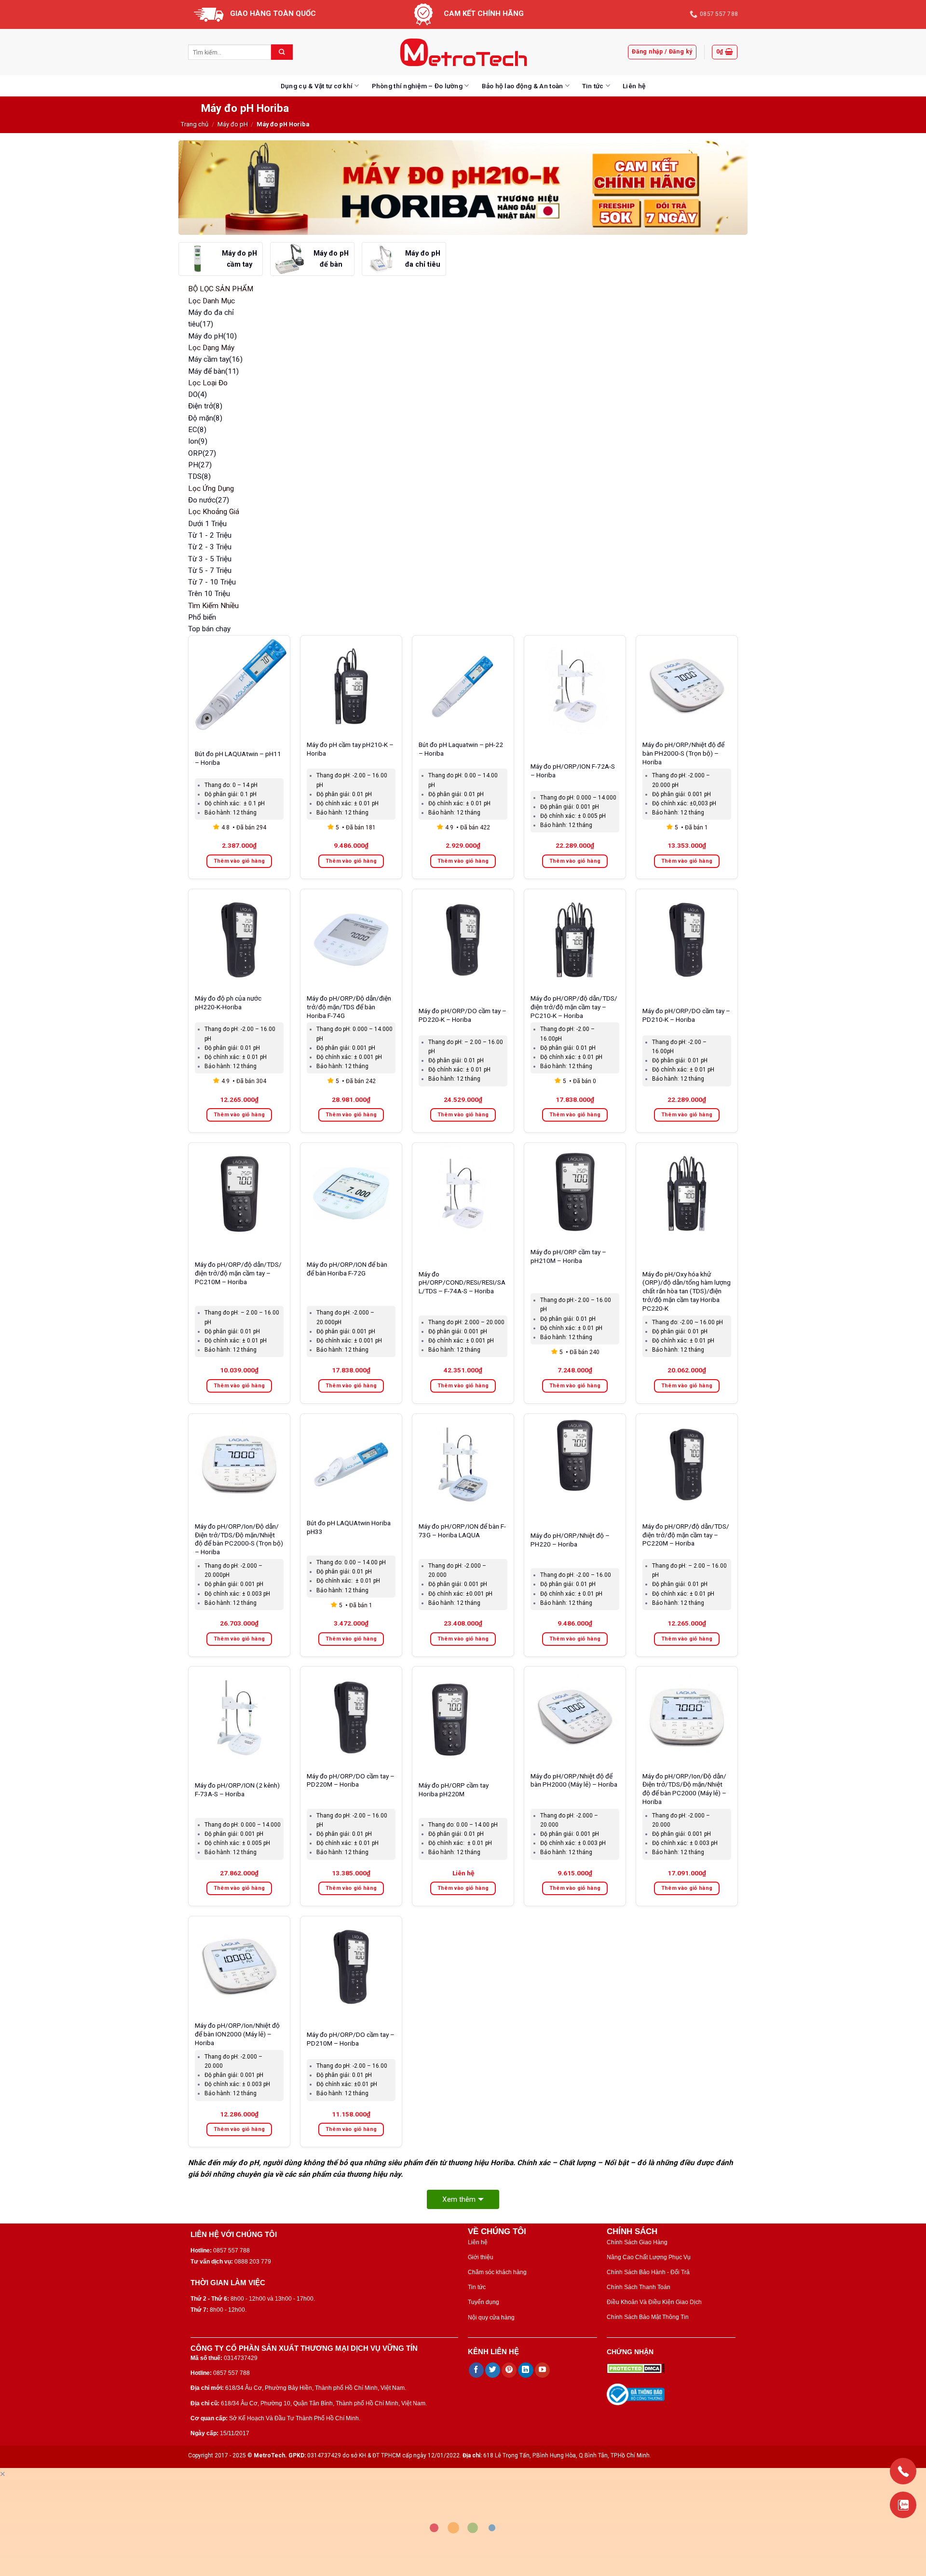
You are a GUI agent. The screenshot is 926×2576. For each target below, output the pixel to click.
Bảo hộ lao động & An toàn (523, 86)
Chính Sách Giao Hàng (637, 2242)
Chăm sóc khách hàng (497, 2272)
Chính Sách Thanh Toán (639, 2287)
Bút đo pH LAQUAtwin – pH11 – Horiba (238, 758)
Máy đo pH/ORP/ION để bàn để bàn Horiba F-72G (347, 1269)
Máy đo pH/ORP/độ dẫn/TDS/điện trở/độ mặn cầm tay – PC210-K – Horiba (574, 1007)
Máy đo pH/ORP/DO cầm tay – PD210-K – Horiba (686, 1015)
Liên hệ (634, 86)
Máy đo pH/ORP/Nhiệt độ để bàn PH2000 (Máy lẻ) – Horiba (574, 1780)
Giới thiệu (481, 2257)
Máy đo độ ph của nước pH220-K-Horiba (228, 1003)
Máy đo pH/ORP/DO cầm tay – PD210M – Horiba (351, 2039)
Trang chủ (195, 124)
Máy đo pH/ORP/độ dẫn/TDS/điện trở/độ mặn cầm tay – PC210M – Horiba (238, 1273)
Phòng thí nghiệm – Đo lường (417, 86)
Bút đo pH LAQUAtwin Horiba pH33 (349, 1527)
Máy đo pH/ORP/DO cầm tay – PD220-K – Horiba (463, 1015)
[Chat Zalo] (903, 2505)
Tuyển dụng (483, 2302)
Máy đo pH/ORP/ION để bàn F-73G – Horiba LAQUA (462, 1531)
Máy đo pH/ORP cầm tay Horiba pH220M (454, 1790)
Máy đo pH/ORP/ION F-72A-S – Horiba (573, 771)
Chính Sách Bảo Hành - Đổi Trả (648, 2272)
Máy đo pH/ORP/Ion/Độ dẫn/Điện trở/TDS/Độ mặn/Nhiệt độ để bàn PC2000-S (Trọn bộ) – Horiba (239, 1539)
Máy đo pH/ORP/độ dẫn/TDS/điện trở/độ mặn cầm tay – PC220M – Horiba (686, 1535)
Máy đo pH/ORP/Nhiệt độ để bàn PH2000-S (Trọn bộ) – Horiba (683, 753)
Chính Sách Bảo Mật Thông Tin (648, 2317)
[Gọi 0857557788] (903, 2471)
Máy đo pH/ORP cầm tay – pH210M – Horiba (568, 1256)
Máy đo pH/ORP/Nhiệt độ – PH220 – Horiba (570, 1540)
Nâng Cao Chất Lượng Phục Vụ (649, 2257)
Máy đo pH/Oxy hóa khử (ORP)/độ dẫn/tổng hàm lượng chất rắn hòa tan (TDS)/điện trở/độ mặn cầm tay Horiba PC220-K (687, 1291)
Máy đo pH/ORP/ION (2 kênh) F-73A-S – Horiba (237, 1790)
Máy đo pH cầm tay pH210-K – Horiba (350, 749)
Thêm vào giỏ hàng (239, 861)
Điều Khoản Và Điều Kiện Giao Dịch (654, 2302)
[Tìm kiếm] (282, 52)
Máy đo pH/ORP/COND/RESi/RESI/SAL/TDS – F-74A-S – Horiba (462, 1283)
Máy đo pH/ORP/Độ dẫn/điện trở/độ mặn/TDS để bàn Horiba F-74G (349, 1007)
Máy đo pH (233, 124)
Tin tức (593, 86)
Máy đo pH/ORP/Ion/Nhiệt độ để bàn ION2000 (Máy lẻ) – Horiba (237, 2034)
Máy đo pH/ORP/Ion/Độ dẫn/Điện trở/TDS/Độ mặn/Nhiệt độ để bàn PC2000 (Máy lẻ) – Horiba (684, 1789)
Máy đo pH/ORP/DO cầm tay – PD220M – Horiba (351, 1780)
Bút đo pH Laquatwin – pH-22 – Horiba (461, 749)
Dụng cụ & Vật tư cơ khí (317, 86)
